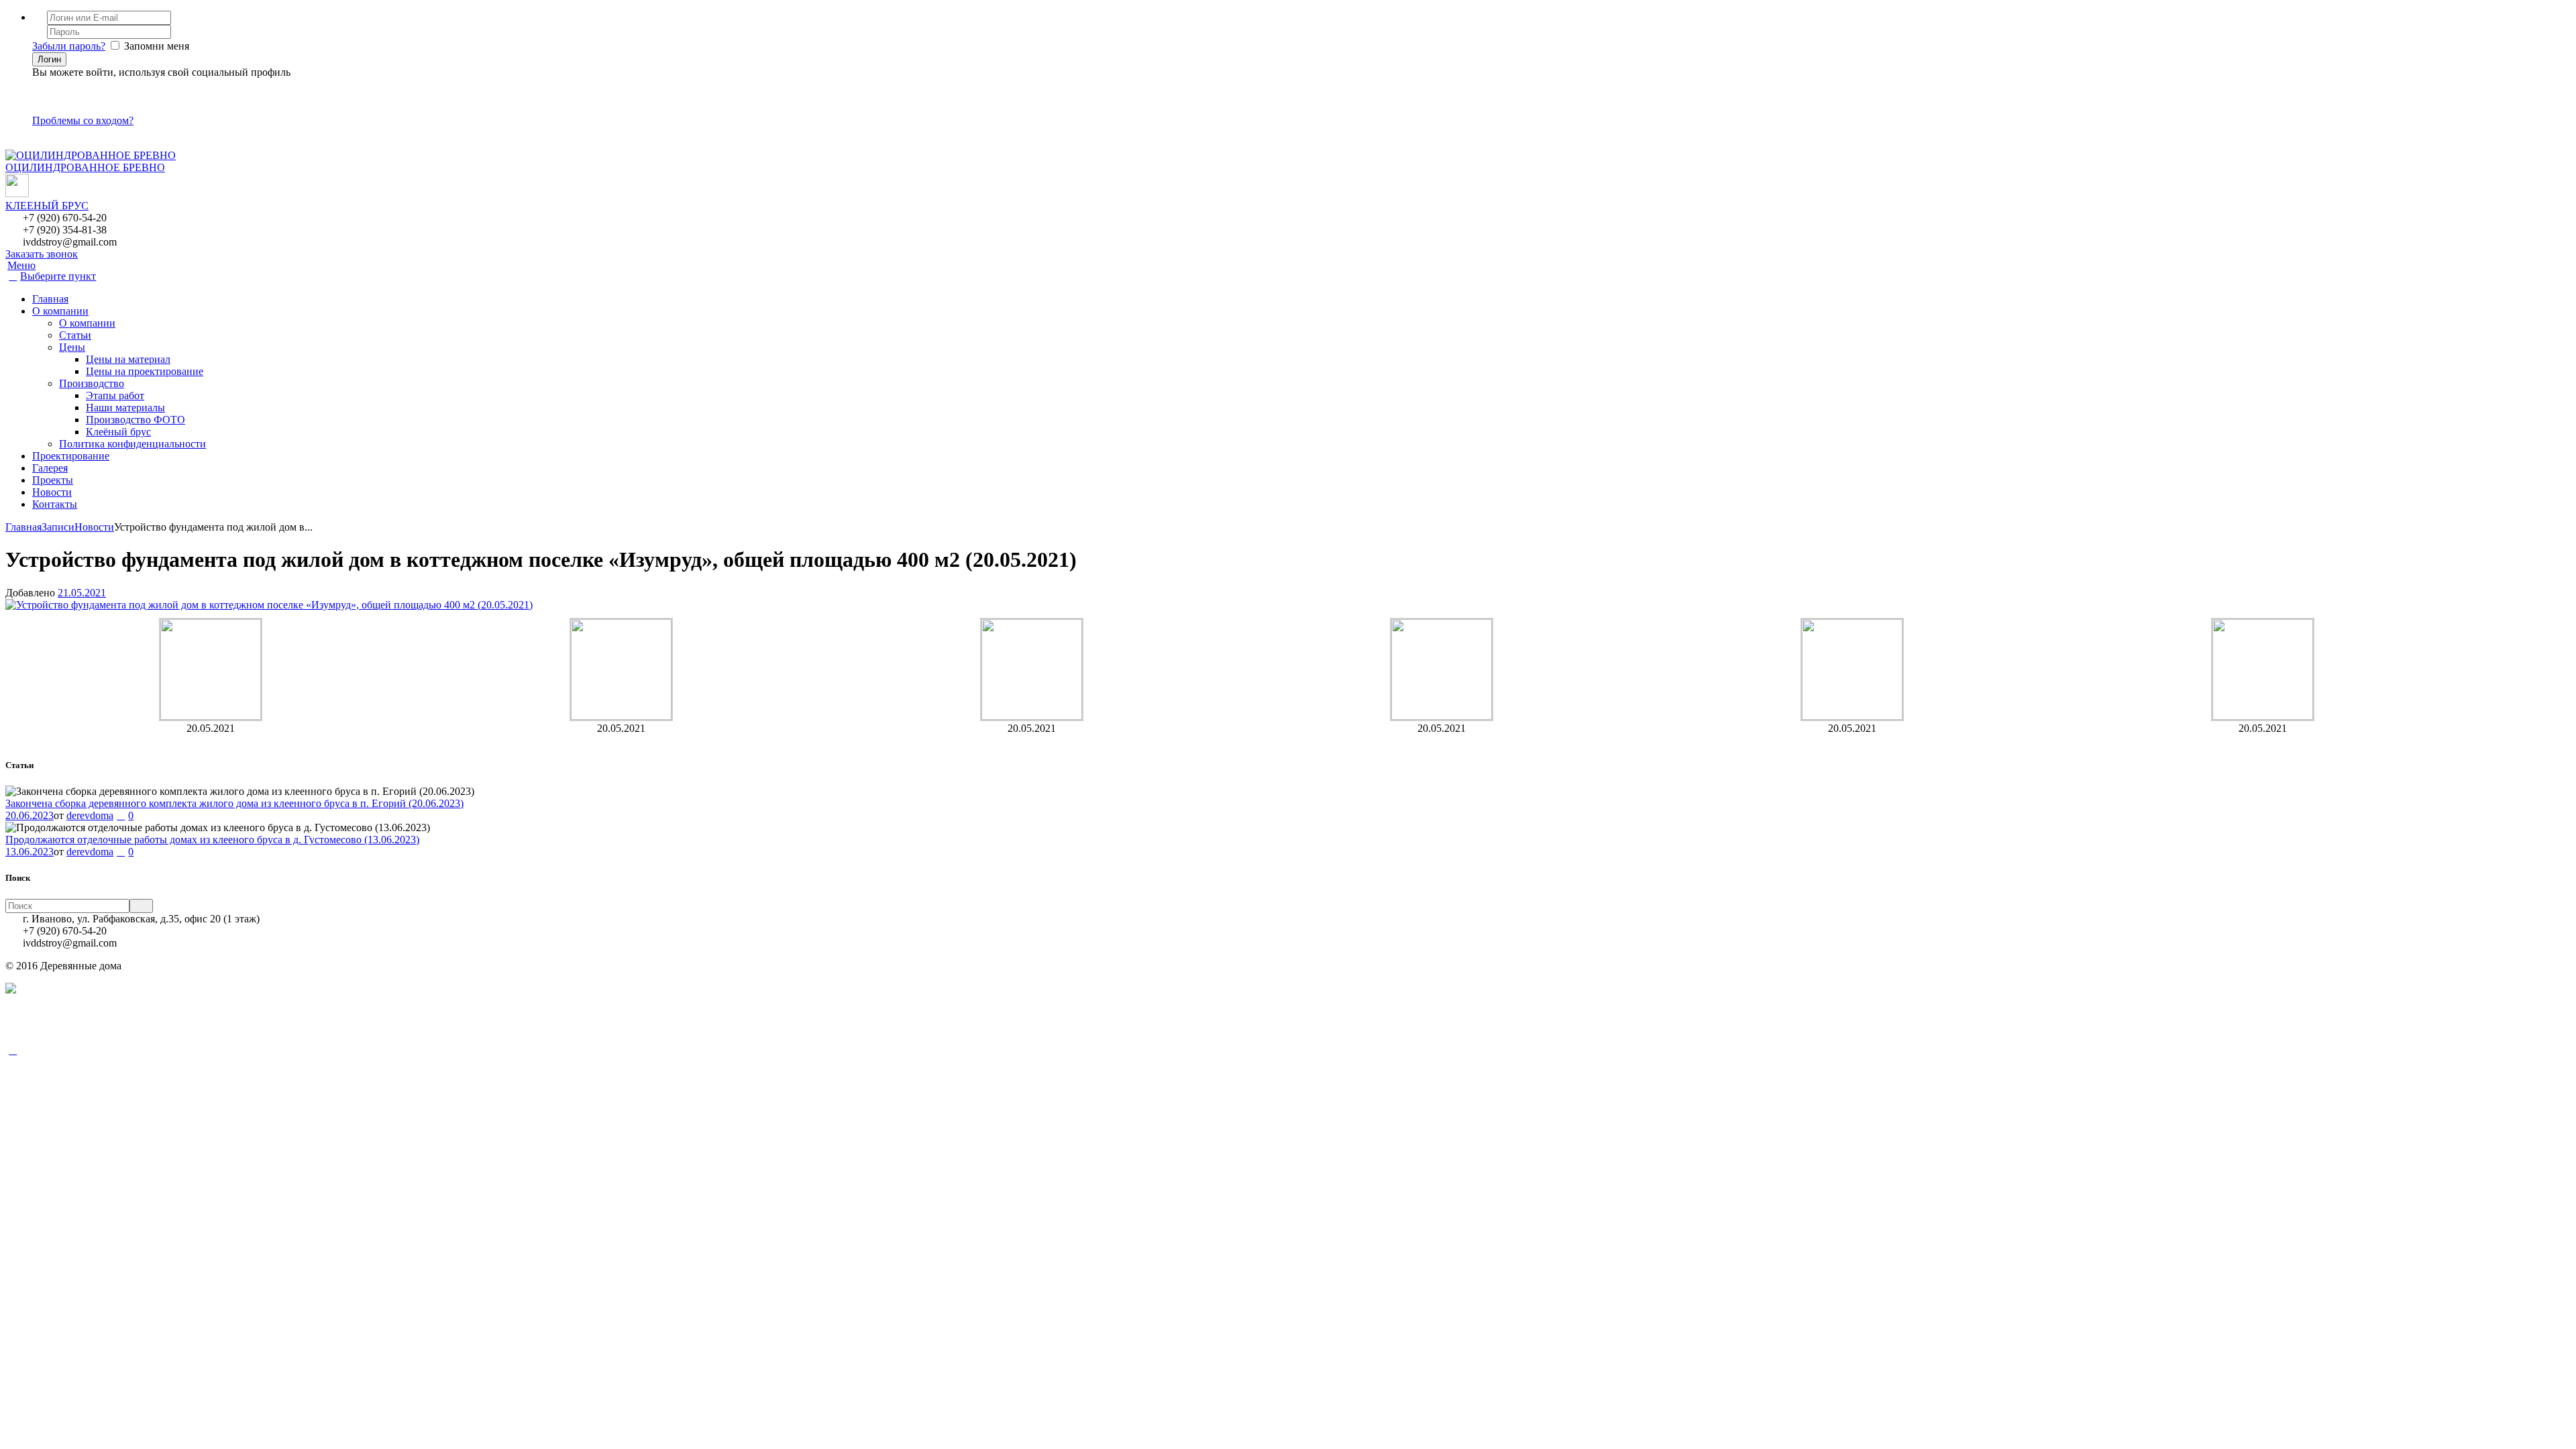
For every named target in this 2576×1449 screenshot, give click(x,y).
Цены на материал (128, 359)
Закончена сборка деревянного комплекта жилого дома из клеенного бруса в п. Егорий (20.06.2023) (234, 803)
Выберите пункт (58, 276)
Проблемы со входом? (83, 120)
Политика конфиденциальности (132, 444)
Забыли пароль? (69, 46)
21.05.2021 (82, 593)
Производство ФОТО (136, 420)
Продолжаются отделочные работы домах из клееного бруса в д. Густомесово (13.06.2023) (212, 840)
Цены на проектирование (145, 371)
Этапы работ (115, 395)
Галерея (50, 468)
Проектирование (71, 456)
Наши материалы (125, 408)
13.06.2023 (30, 852)
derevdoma (90, 815)
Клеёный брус (118, 432)
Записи (58, 527)
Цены (72, 347)
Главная (50, 299)
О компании (60, 311)
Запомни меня (157, 46)
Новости (52, 492)
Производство (92, 383)
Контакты (55, 504)
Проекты (53, 480)
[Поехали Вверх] (13, 1050)
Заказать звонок (42, 254)
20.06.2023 (30, 815)
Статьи (75, 335)
